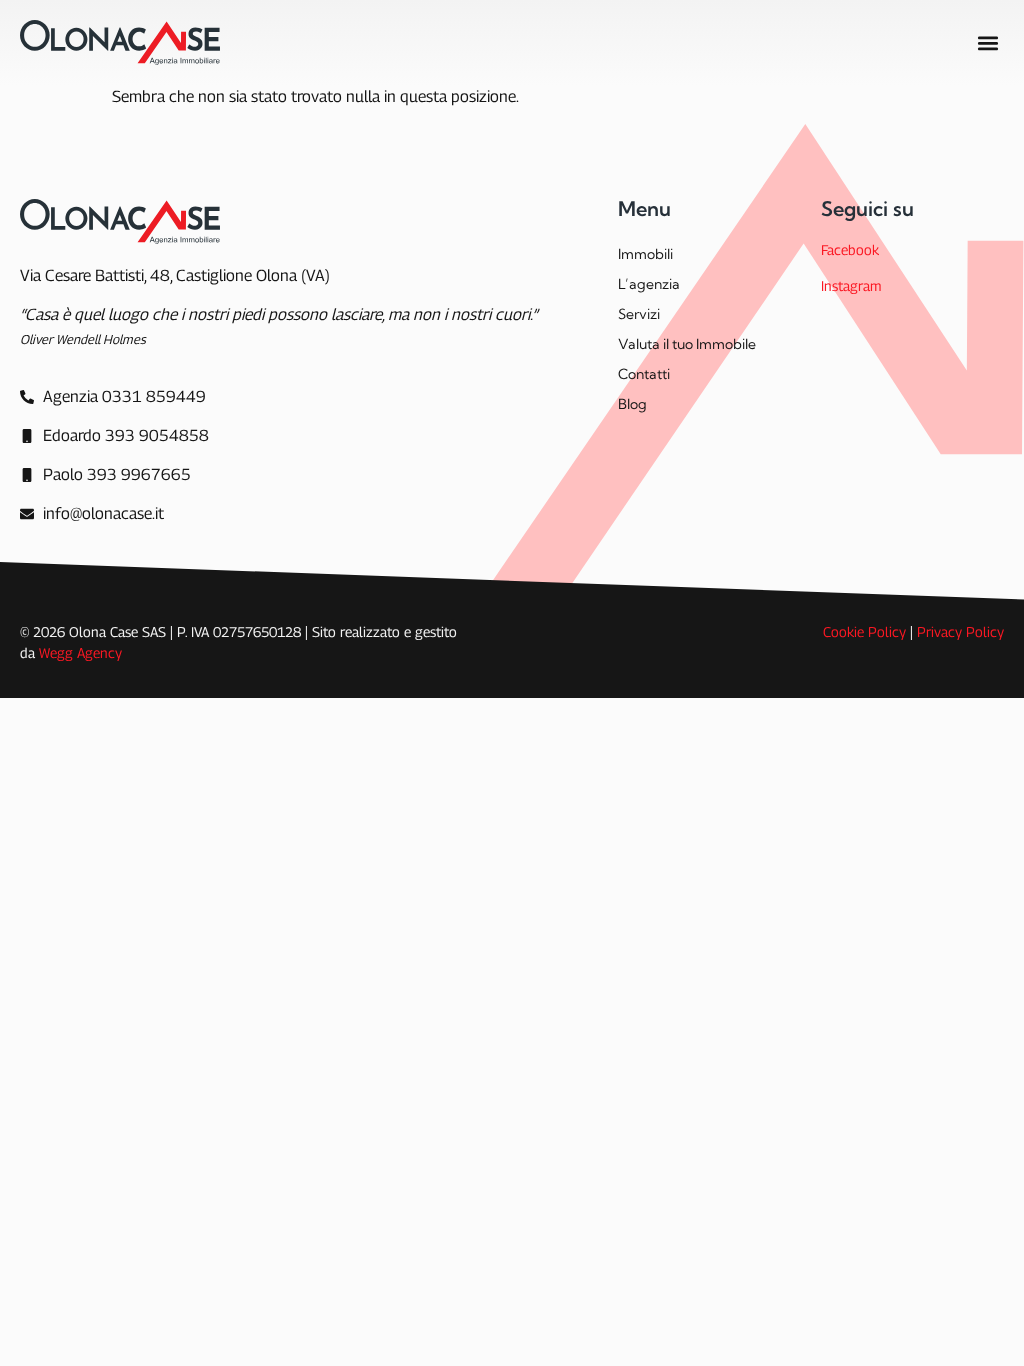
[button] (987, 42)
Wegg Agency (80, 652)
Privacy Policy (960, 631)
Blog (632, 404)
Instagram (851, 285)
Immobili (645, 254)
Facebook (850, 249)
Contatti (644, 374)
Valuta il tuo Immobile (687, 344)
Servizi (639, 314)
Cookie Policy (864, 631)
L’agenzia (649, 284)
